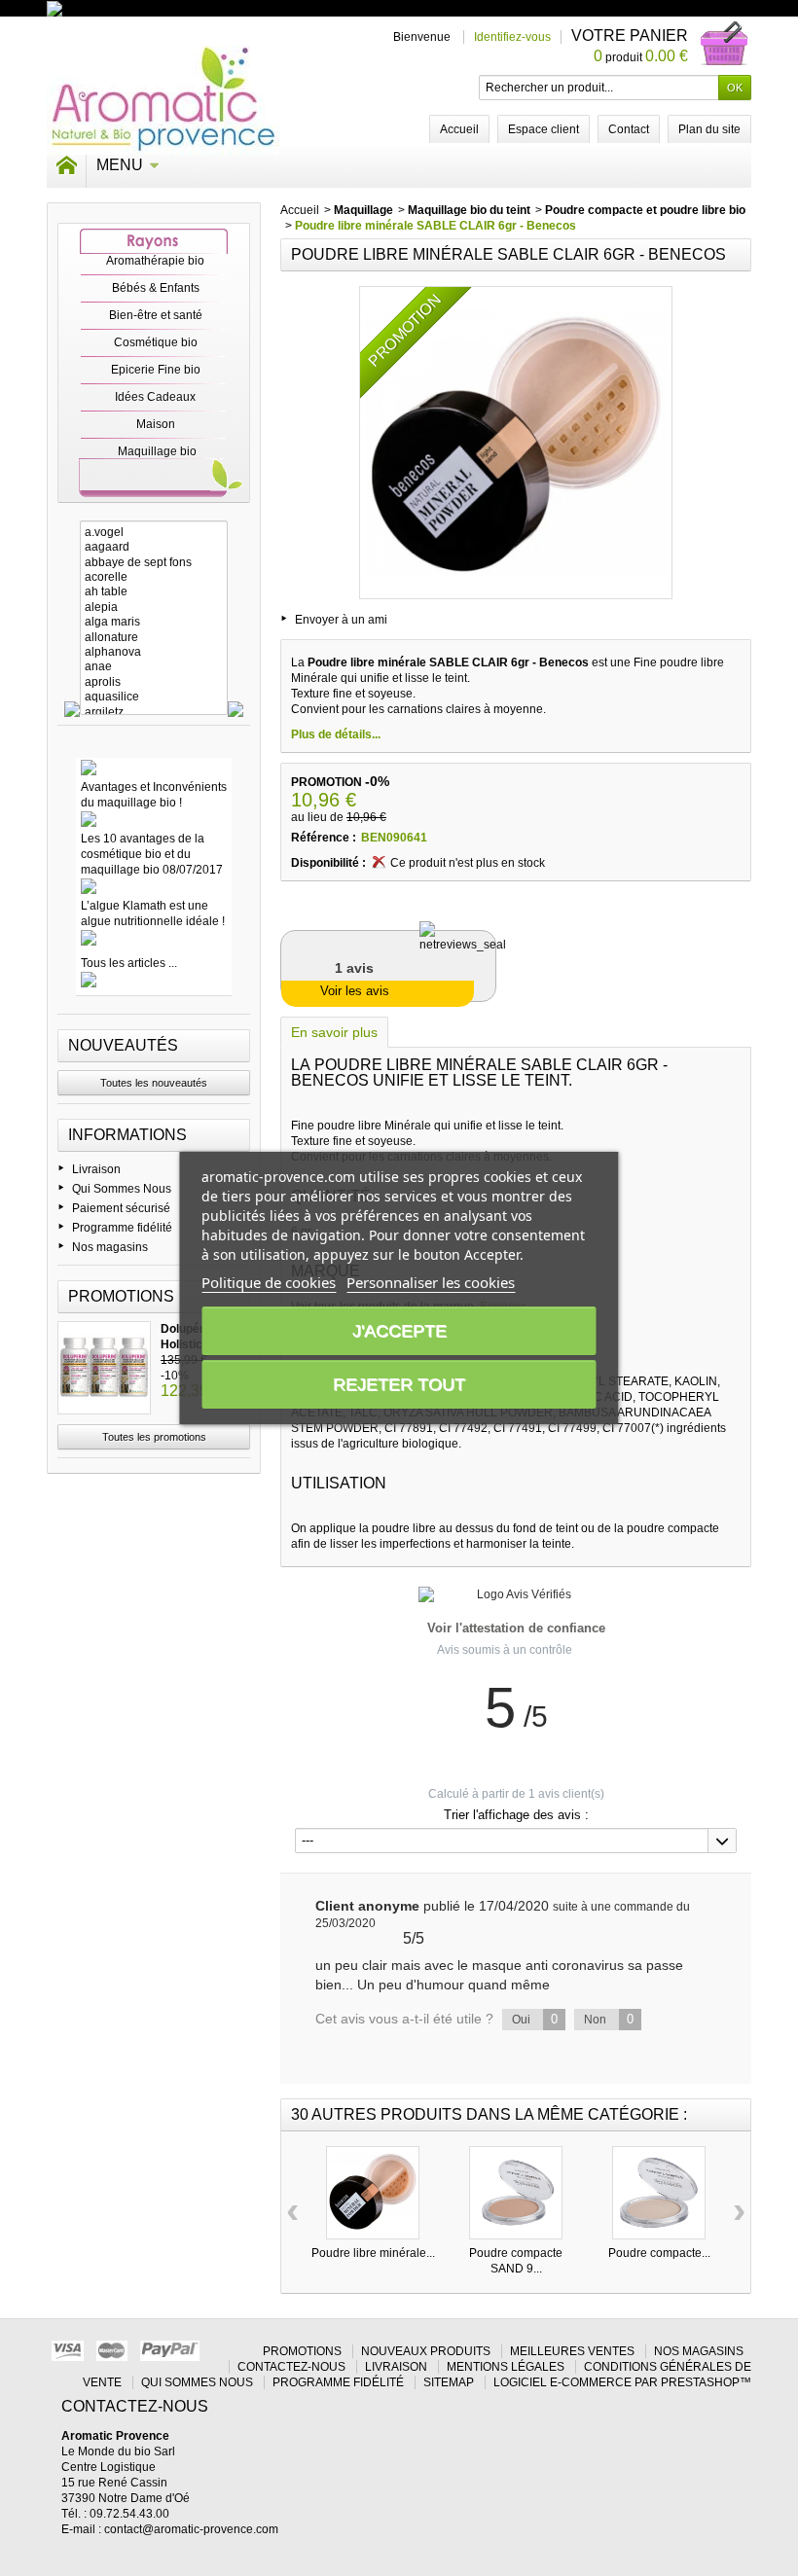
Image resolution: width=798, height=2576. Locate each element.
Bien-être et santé (156, 315)
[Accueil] (66, 165)
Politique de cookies (269, 1282)
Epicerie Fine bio (156, 370)
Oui (535, 2019)
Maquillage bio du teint (469, 210)
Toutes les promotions (154, 1437)
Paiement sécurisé (121, 1208)
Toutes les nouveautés (154, 1083)
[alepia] (154, 608)
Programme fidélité (122, 1228)
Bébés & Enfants (156, 288)
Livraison (96, 1169)
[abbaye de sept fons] (154, 563)
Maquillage (363, 210)
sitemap (449, 2382)
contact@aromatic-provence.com (191, 2529)
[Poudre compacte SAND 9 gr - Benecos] (516, 2193)
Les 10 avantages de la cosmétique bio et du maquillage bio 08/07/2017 (152, 854)
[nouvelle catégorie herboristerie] (139, 8)
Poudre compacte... (659, 2253)
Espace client (544, 129)
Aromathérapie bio (155, 261)
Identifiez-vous (512, 37)
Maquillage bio (157, 451)
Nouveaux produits (426, 2351)
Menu (120, 165)
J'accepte (399, 1331)
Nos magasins (110, 1247)
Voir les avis (355, 991)
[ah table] (154, 592)
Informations (127, 1135)
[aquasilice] (154, 697)
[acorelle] (154, 577)
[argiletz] (154, 713)
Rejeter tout (399, 1384)
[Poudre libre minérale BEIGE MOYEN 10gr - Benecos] (373, 2193)
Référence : (324, 838)
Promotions (121, 1296)
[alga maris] (154, 622)
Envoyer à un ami (341, 620)
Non (609, 2019)
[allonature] (154, 638)
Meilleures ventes (572, 2351)
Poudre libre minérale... (373, 2253)
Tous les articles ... (129, 963)
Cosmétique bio (156, 342)
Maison (156, 424)
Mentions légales (506, 2367)
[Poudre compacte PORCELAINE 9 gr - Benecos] (659, 2193)
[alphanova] (154, 652)
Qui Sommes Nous (122, 1189)
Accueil (300, 210)
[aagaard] (154, 547)
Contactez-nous (291, 2367)
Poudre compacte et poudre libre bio (645, 210)
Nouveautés (123, 1045)
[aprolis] (154, 682)
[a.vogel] (154, 533)
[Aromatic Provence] (163, 100)
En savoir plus (334, 1032)
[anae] (154, 667)
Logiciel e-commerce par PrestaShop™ (622, 2382)
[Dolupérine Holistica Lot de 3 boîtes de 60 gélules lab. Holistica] (104, 1368)
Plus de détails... (336, 734)
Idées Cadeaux (155, 397)
